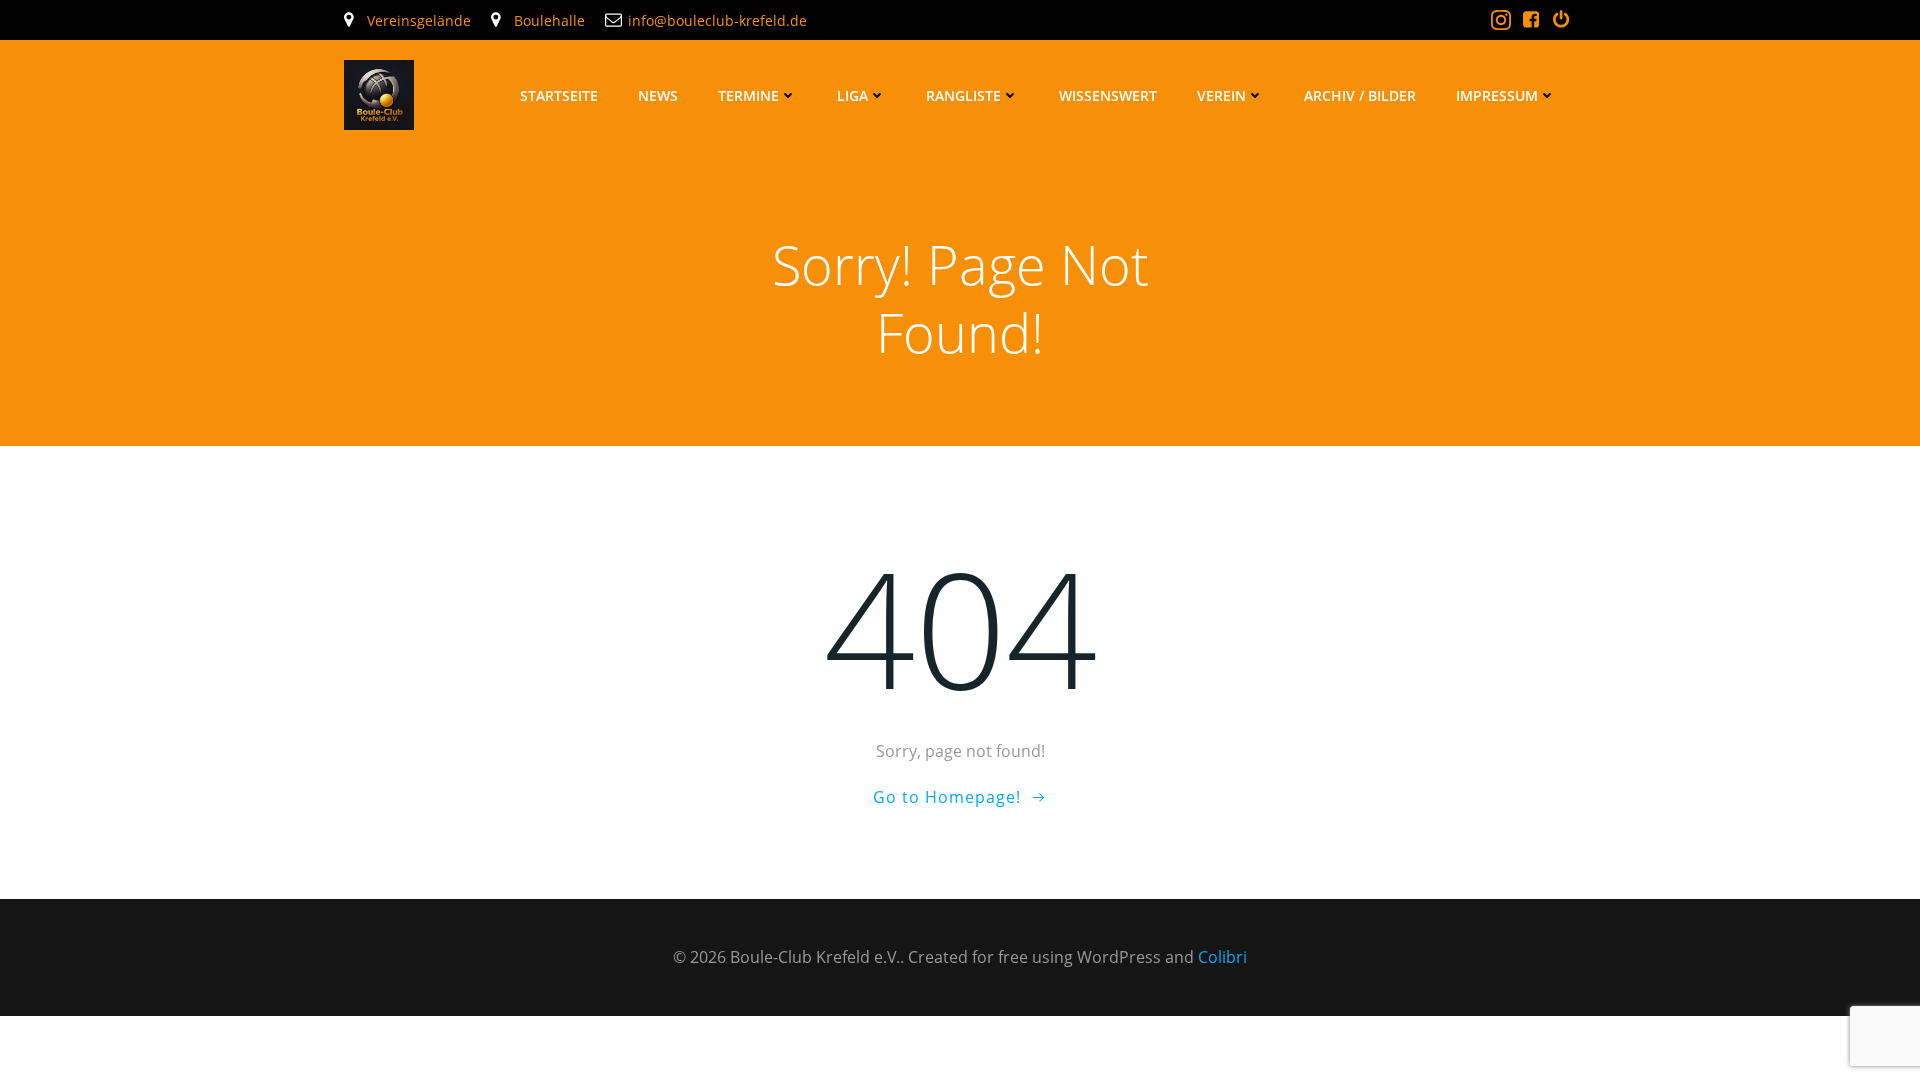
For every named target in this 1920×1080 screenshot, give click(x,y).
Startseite (559, 95)
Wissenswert (1108, 95)
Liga (852, 95)
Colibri (1222, 957)
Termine (748, 95)
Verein (1221, 95)
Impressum (1497, 95)
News (658, 95)
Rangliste (963, 95)
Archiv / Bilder (1360, 95)
